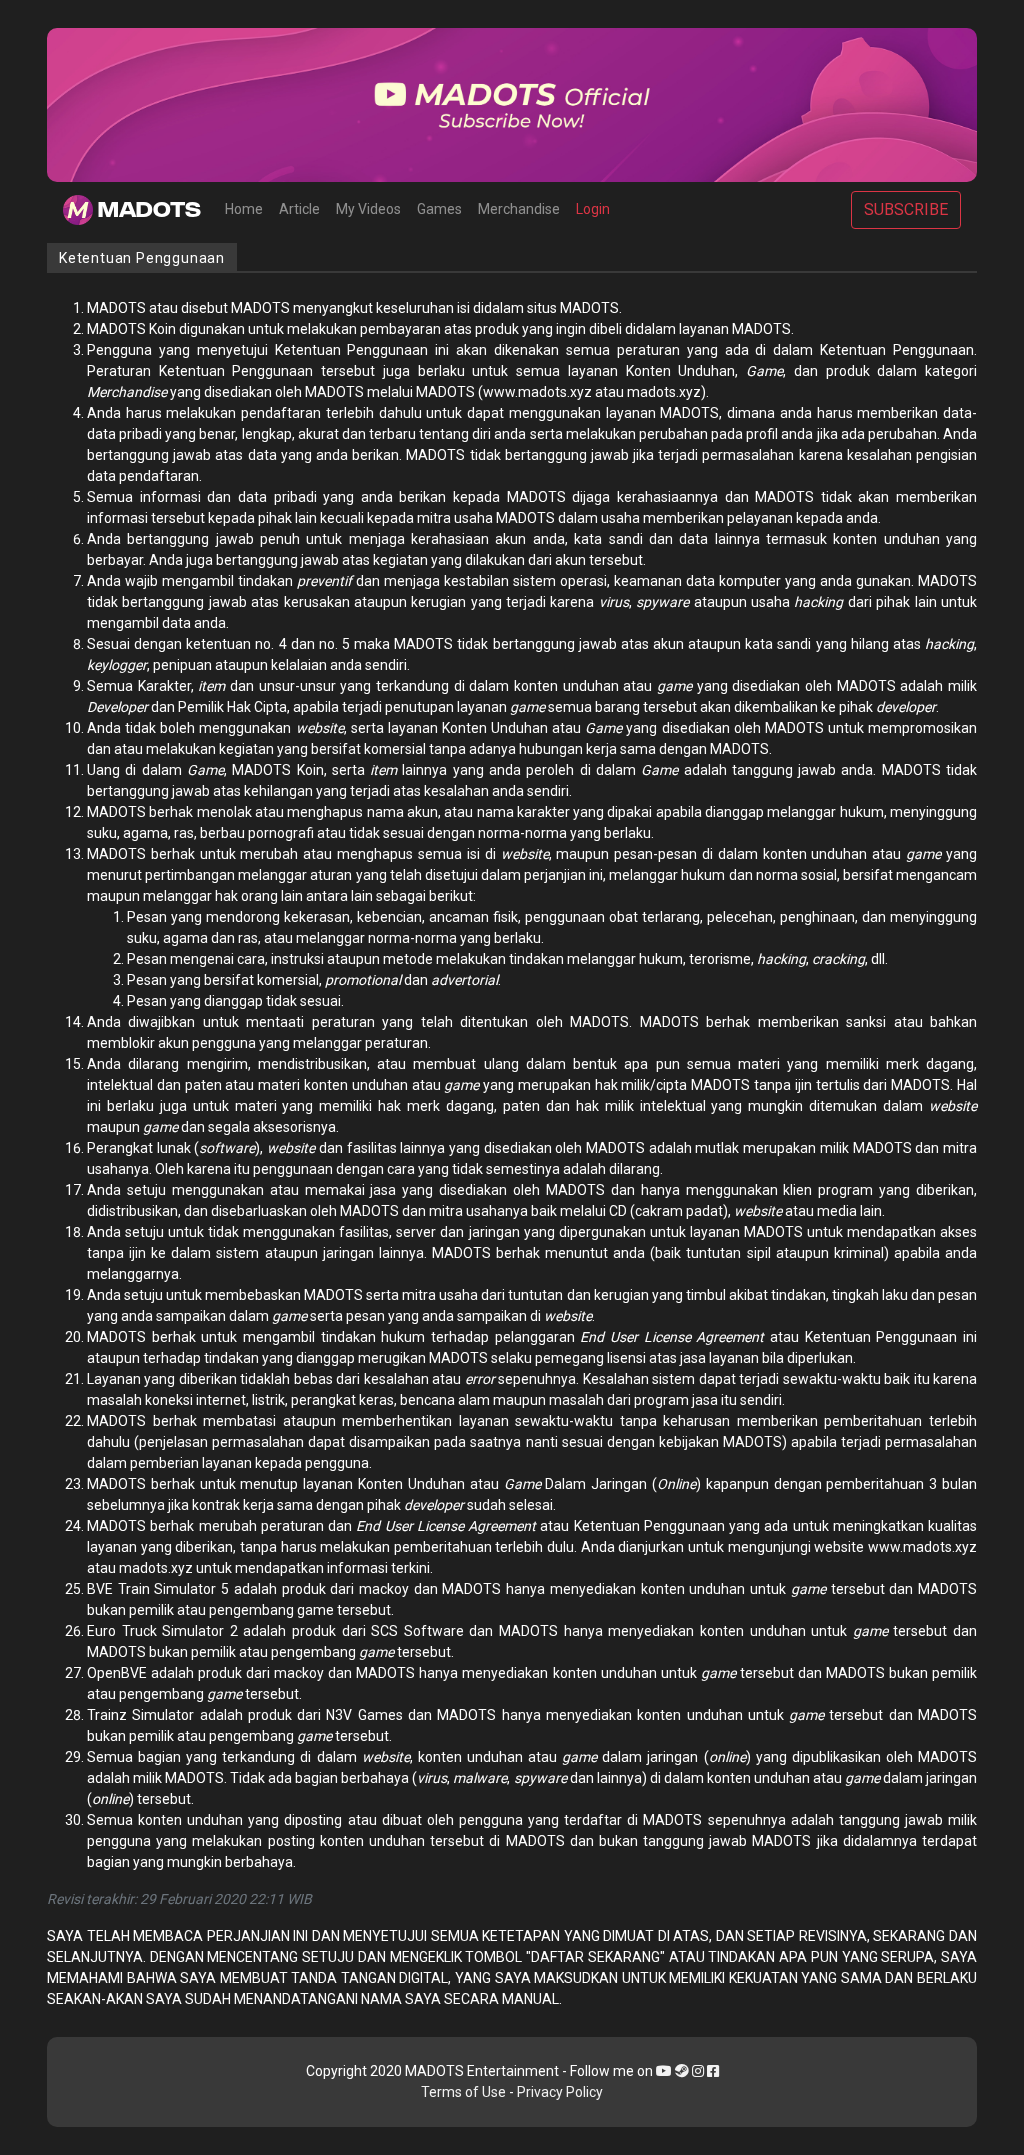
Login (593, 209)
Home (244, 209)
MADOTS (147, 210)
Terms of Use (463, 2092)
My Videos (368, 209)
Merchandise (519, 209)
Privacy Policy (560, 2092)
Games (439, 209)
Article (299, 209)
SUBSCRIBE (906, 209)
